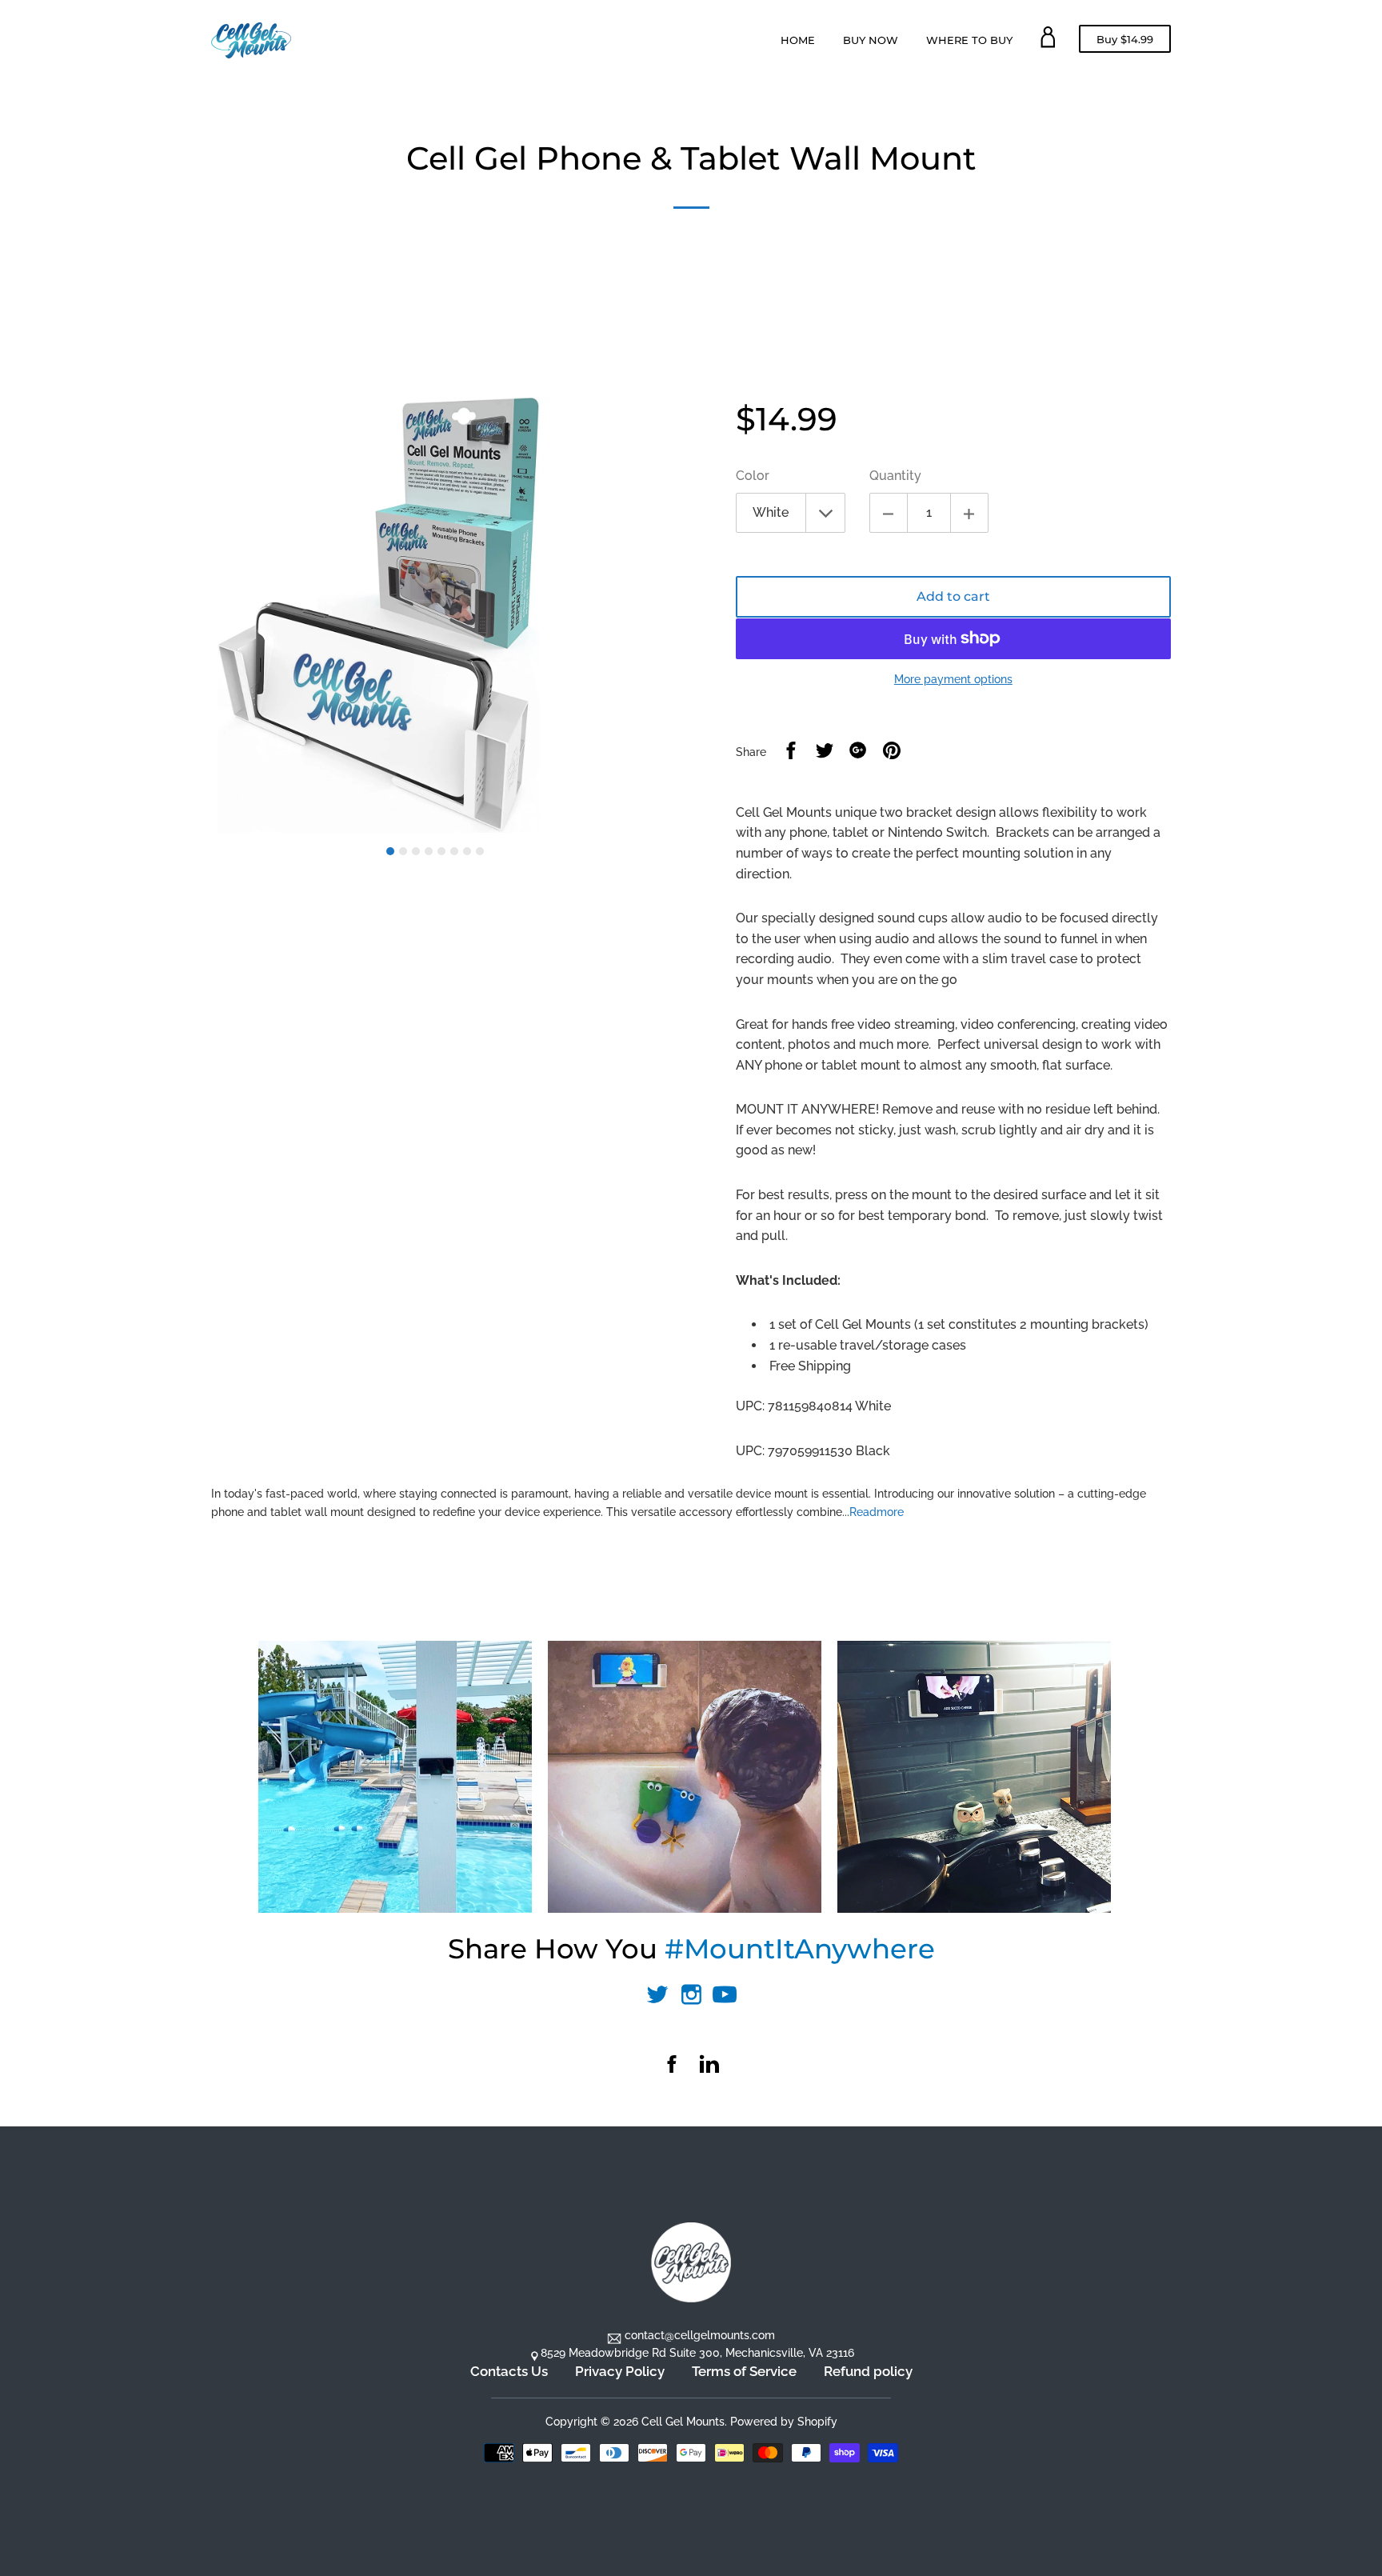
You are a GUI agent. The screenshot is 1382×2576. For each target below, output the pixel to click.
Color (753, 476)
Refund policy (868, 2371)
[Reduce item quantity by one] (889, 513)
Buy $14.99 (1125, 42)
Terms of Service (744, 2371)
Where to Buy (969, 40)
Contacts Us (509, 2371)
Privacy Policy (620, 2371)
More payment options (953, 679)
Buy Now (871, 40)
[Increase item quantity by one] (969, 513)
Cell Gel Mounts (683, 2422)
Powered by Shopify (784, 2422)
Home (798, 40)
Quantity (895, 476)
